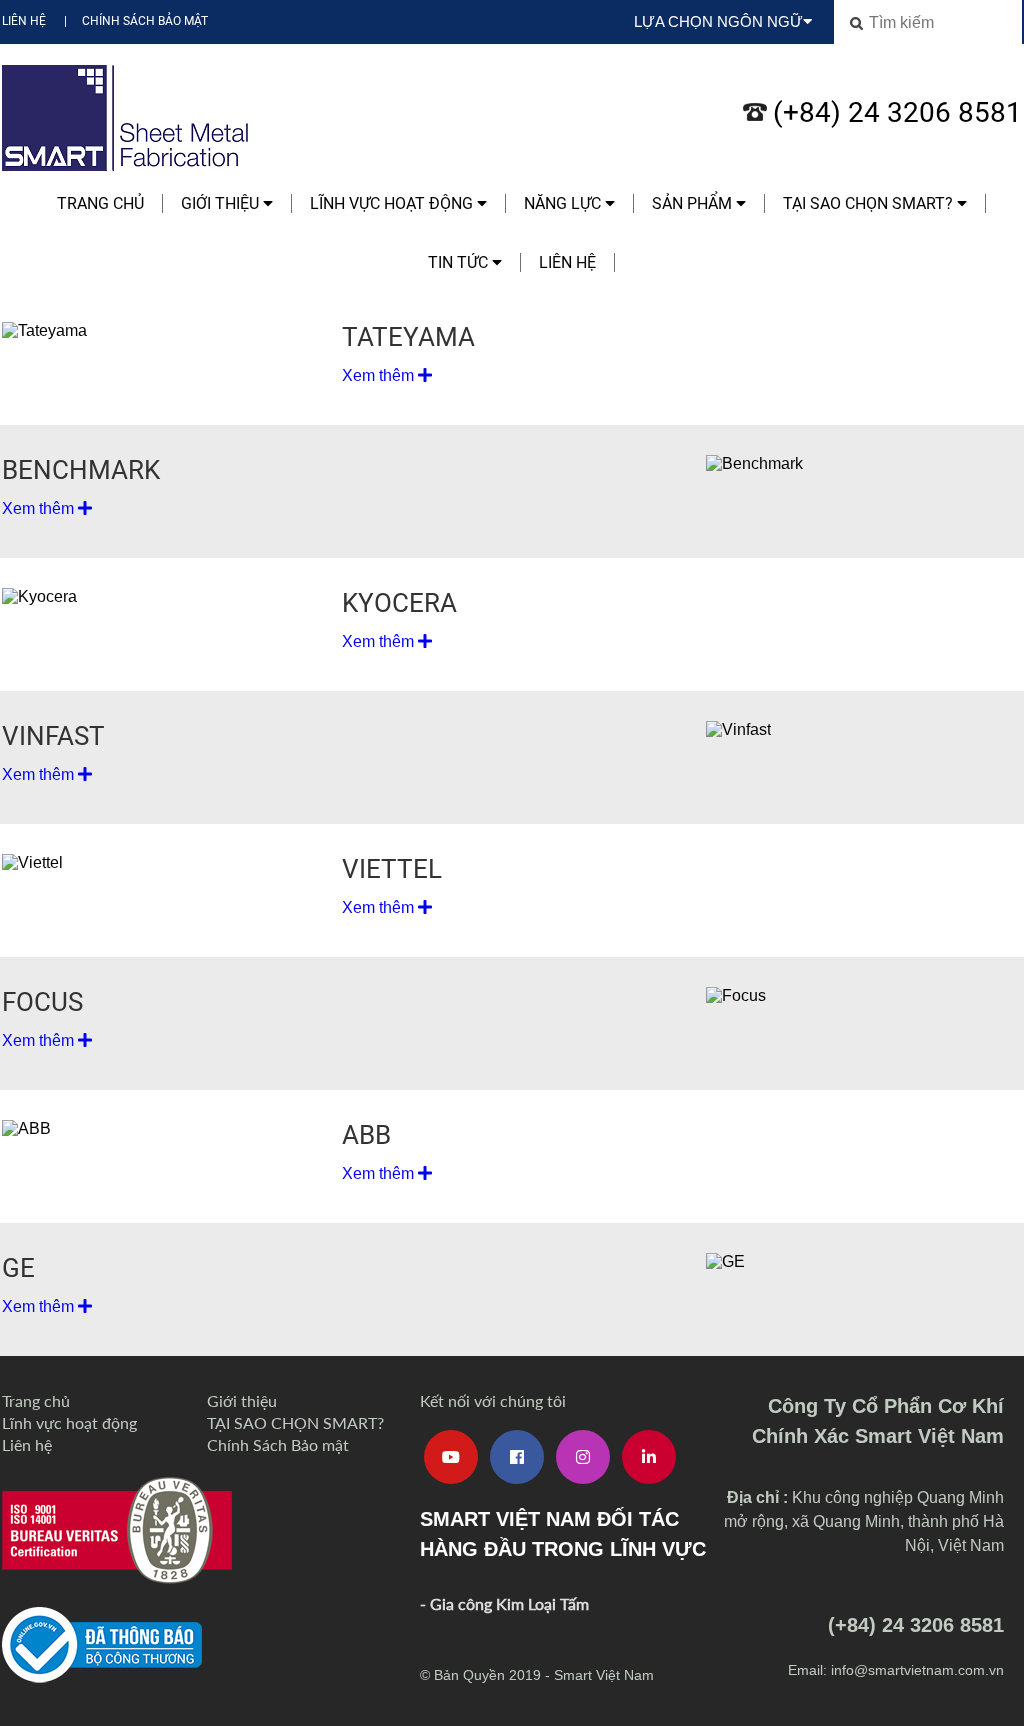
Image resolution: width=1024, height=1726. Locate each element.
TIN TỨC (460, 262)
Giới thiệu (222, 203)
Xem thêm (380, 375)
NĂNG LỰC (564, 203)
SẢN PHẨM (694, 203)
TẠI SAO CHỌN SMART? (870, 203)
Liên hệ (24, 21)
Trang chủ (100, 203)
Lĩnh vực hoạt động (393, 203)
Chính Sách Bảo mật (145, 21)
